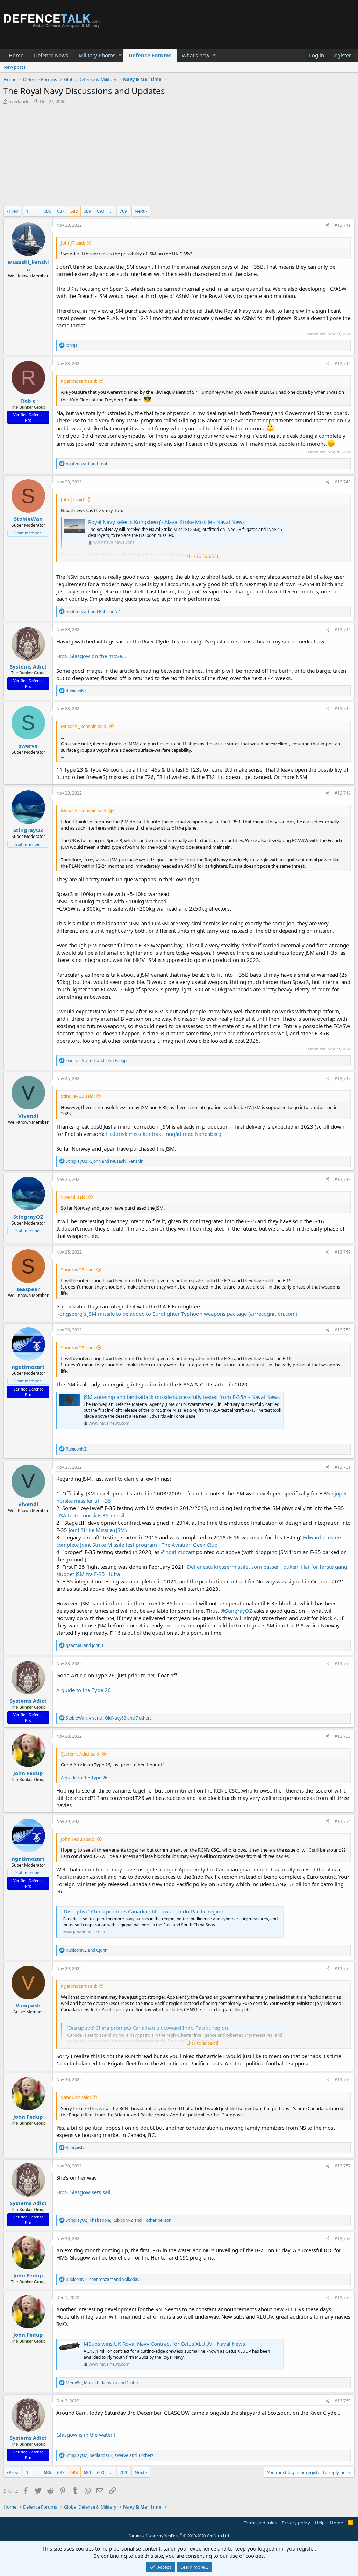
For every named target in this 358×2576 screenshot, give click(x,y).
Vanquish (28, 2005)
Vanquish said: (76, 2097)
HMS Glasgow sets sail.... (86, 2192)
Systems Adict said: (81, 1754)
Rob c (28, 401)
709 (123, 211)
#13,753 (343, 1736)
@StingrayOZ (237, 1611)
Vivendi (28, 1116)
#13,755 (343, 1968)
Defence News (51, 55)
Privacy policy (296, 2523)
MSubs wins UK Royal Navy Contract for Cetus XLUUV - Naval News (164, 2344)
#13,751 (343, 1467)
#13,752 (343, 1663)
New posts (15, 67)
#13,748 (343, 1179)
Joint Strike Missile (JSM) (98, 1530)
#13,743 (343, 482)
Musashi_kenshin (28, 266)
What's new (196, 55)
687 (61, 211)
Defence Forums (150, 55)
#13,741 (343, 225)
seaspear (28, 1289)
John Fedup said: (78, 1839)
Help (320, 2523)
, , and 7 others (109, 1718)
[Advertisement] (179, 157)
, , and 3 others (110, 2455)
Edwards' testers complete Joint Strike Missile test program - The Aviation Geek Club (199, 1541)
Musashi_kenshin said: (84, 726)
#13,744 (343, 630)
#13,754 (343, 1821)
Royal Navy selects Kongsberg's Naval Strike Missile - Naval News (166, 522)
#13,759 (343, 2297)
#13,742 (343, 363)
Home (16, 55)
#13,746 (343, 793)
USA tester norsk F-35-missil (90, 1515)
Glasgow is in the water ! (86, 2435)
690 (101, 211)
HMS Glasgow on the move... (91, 656)
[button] (120, 55)
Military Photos (97, 55)
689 (87, 211)
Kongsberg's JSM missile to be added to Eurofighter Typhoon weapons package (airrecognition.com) (177, 1314)
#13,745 (343, 709)
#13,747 (343, 1078)
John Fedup (28, 1773)
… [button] (36, 211)
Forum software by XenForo (179, 2536)
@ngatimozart (178, 1552)
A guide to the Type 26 (84, 1690)
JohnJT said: (73, 243)
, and (96, 1061)
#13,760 (343, 2401)
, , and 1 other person (119, 2220)
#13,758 (343, 2238)
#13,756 (343, 2079)
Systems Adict (28, 666)
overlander (20, 101)
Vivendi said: (74, 1197)
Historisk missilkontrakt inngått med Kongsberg (164, 1134)
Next (140, 211)
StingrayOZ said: (78, 1096)
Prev (13, 211)
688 (74, 211)
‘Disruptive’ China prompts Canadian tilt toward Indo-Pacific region (143, 1911)
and (86, 464)
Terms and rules (260, 2523)
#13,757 (343, 2166)
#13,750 (343, 1330)
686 (47, 211)
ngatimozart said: (79, 381)
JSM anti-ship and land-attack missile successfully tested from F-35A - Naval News (182, 1397)
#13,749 (343, 1252)
